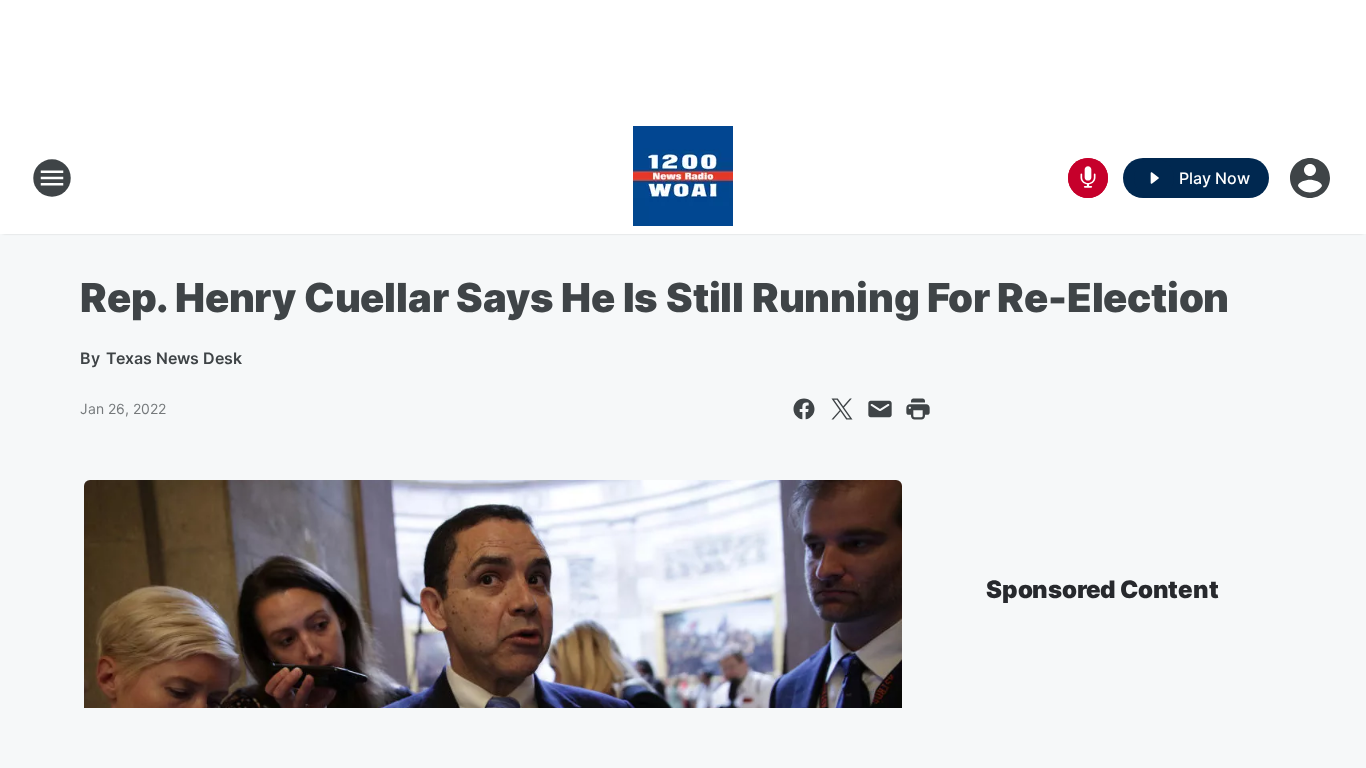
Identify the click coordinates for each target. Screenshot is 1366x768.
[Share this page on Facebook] (804, 409)
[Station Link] (683, 178)
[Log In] (1312, 178)
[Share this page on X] (842, 409)
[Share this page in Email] (880, 409)
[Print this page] (918, 409)
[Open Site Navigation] (52, 178)
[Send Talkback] (1088, 178)
